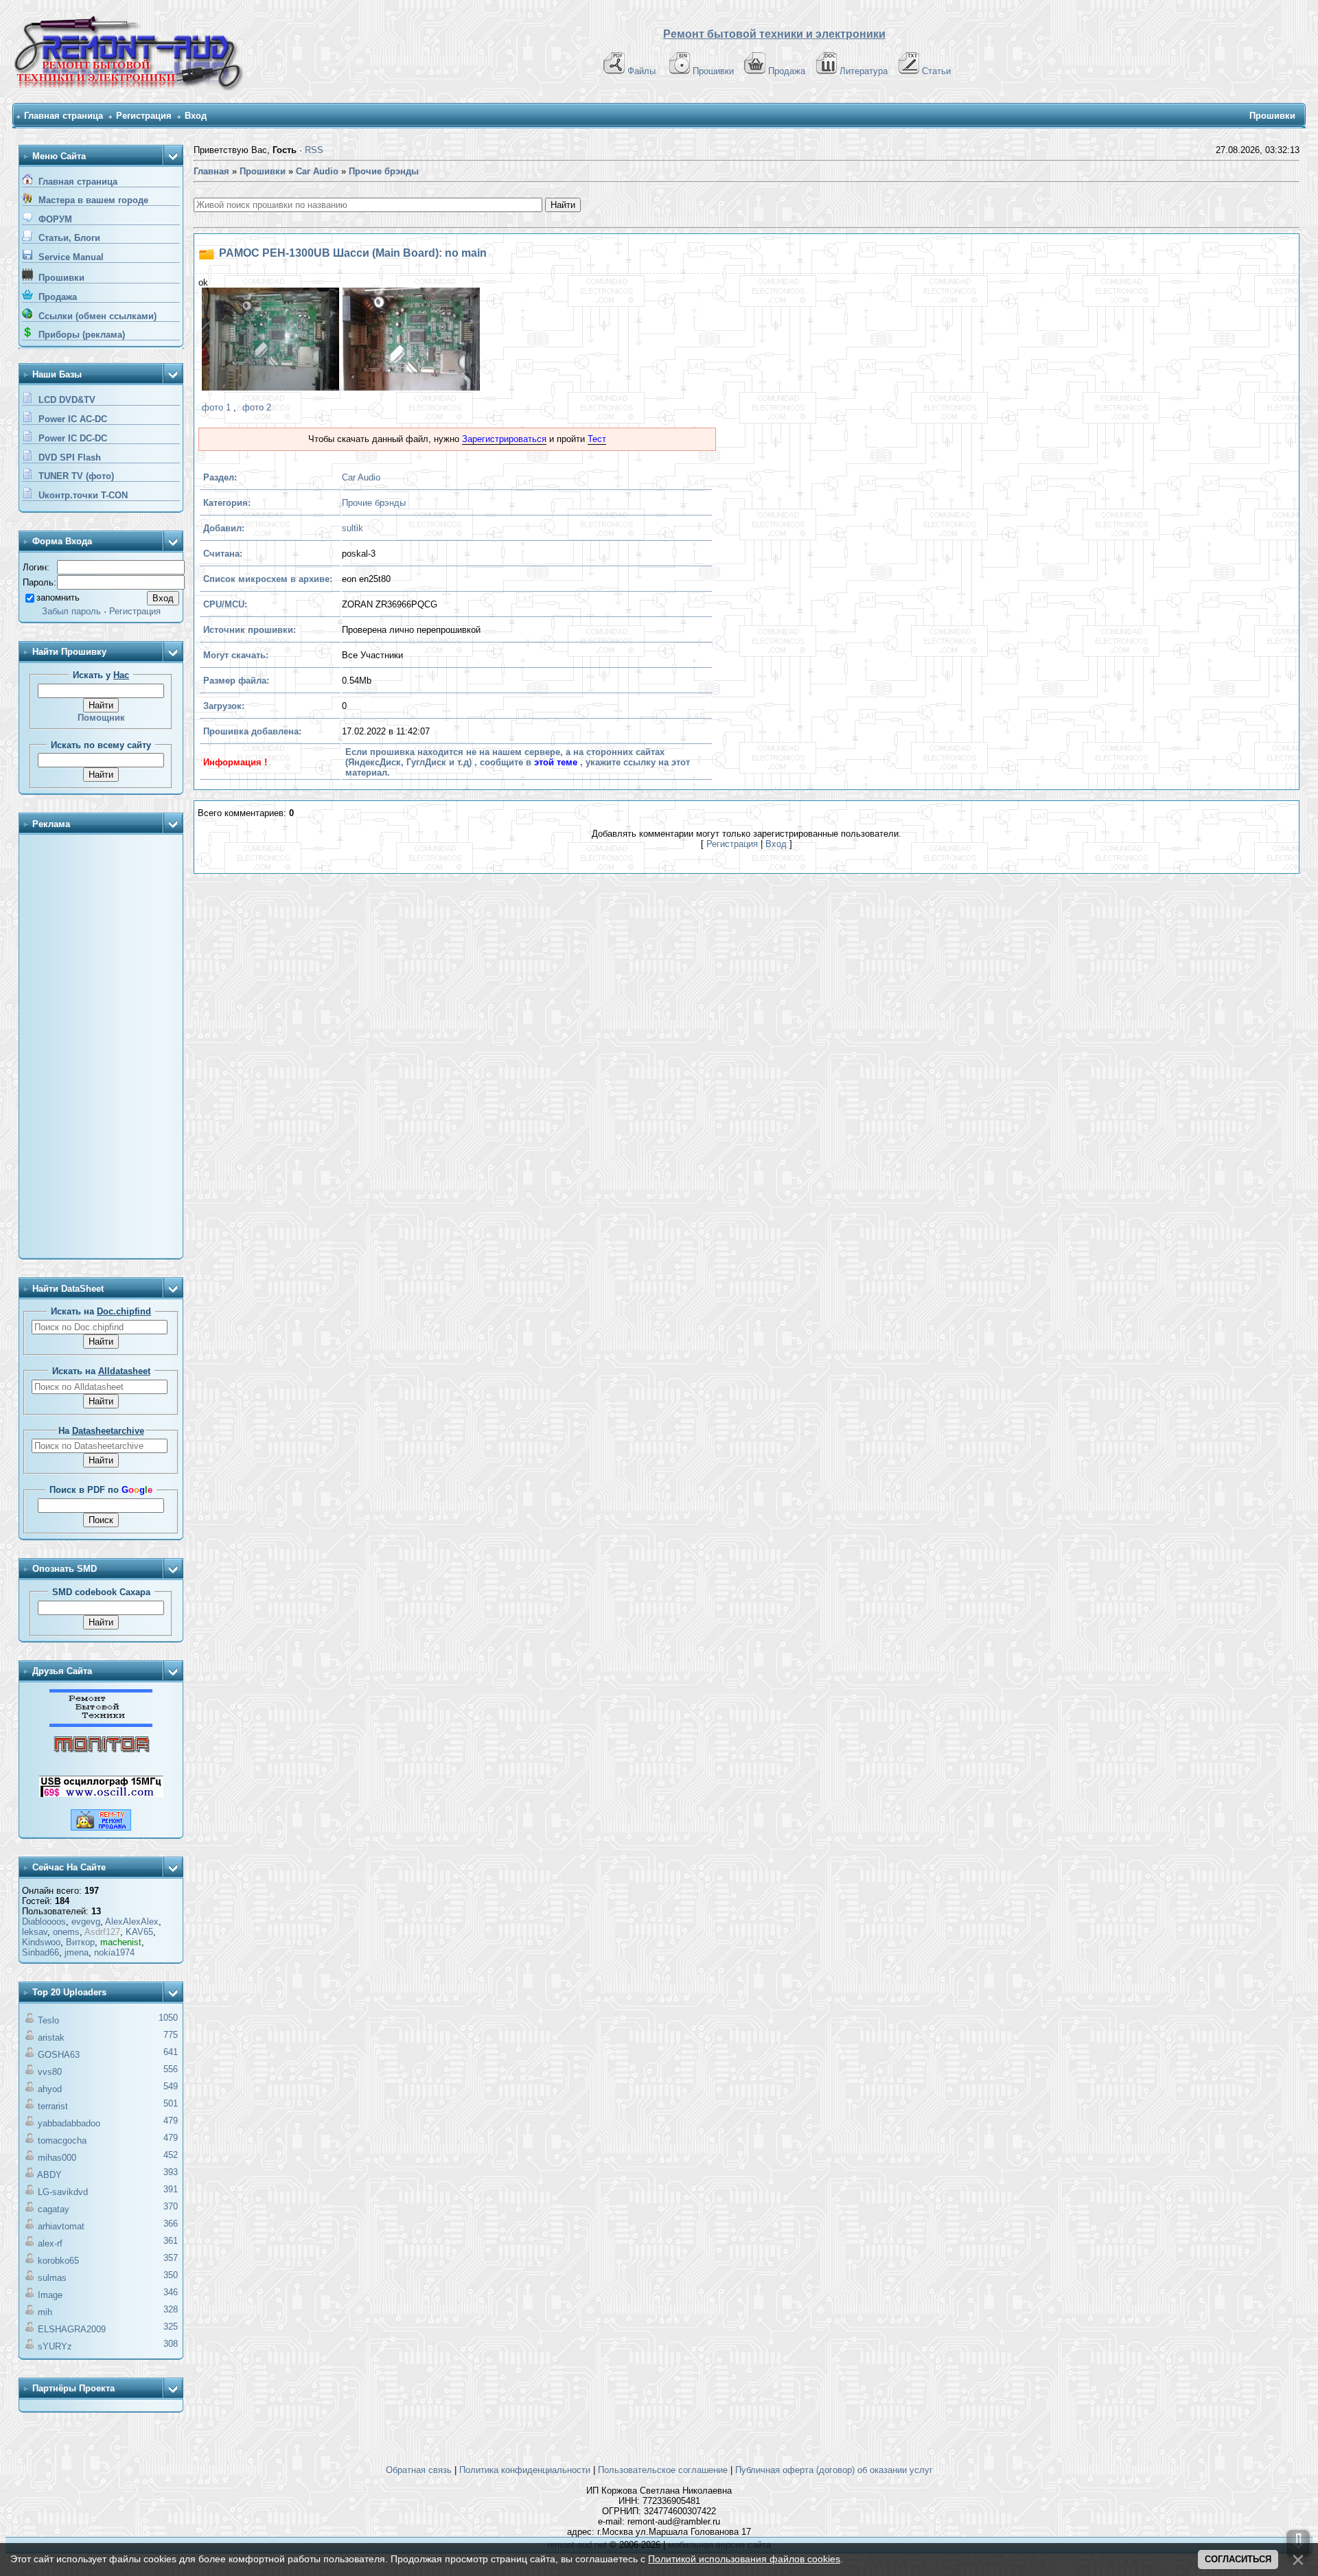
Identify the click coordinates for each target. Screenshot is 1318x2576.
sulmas (52, 2278)
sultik (352, 528)
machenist (121, 1942)
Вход (196, 116)
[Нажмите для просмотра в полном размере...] (269, 341)
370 (171, 2206)
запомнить (58, 597)
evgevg (86, 1922)
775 (171, 2035)
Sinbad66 (41, 1952)
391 (171, 2189)
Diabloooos (44, 1922)
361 (171, 2241)
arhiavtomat (61, 2226)
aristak (51, 2038)
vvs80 (50, 2072)
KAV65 (139, 1932)
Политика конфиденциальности (525, 2470)
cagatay (54, 2209)
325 (171, 2326)
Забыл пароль (71, 611)
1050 (168, 2018)
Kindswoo (41, 1942)
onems (66, 1932)
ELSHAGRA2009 (72, 2329)
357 (171, 2258)
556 (171, 2069)
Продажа (787, 71)
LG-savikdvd (63, 2192)
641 (171, 2052)
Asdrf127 (102, 1932)
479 (171, 2121)
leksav (35, 1932)
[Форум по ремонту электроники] (101, 1724)
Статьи (936, 71)
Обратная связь (419, 2470)
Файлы (641, 71)
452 (171, 2155)
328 (171, 2309)
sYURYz (55, 2346)
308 (171, 2344)
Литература (864, 71)
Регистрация (144, 116)
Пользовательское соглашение (663, 2470)
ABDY (49, 2175)
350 (171, 2275)
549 (171, 2086)
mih (45, 2312)
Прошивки (713, 71)
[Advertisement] (101, 1047)
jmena (77, 1952)
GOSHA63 (59, 2055)
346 (171, 2292)
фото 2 (257, 407)
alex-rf (50, 2243)
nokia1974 (114, 1952)
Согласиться (1238, 2559)
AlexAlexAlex (132, 1922)
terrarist (53, 2106)
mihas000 (57, 2158)
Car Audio (361, 477)
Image (50, 2295)
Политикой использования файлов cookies (744, 2559)
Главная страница (63, 116)
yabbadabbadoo (69, 2123)
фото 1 (216, 407)
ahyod (50, 2089)
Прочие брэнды (374, 503)
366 (171, 2224)
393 (171, 2172)
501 (171, 2103)
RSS (314, 150)
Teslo (48, 2020)
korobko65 (58, 2261)
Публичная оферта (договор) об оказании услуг (834, 2470)
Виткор (80, 1942)
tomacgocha (62, 2140)
